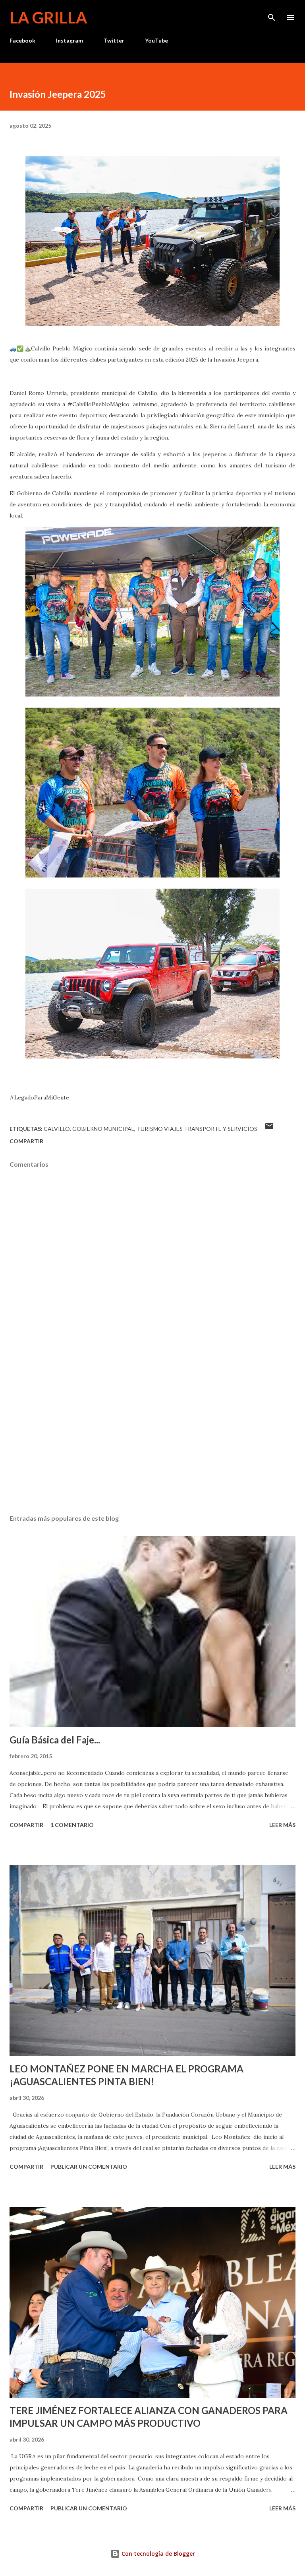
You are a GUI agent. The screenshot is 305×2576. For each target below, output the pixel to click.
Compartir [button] (26, 1141)
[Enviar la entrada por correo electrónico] (269, 1129)
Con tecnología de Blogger (157, 2554)
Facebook (22, 40)
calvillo (57, 1129)
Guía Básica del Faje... (55, 1740)
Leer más (282, 1825)
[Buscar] (272, 14)
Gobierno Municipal (103, 1129)
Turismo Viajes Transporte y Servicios (197, 1129)
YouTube (156, 40)
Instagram (69, 40)
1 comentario (72, 1825)
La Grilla (48, 18)
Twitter (114, 40)
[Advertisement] (152, 1433)
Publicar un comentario (89, 2166)
